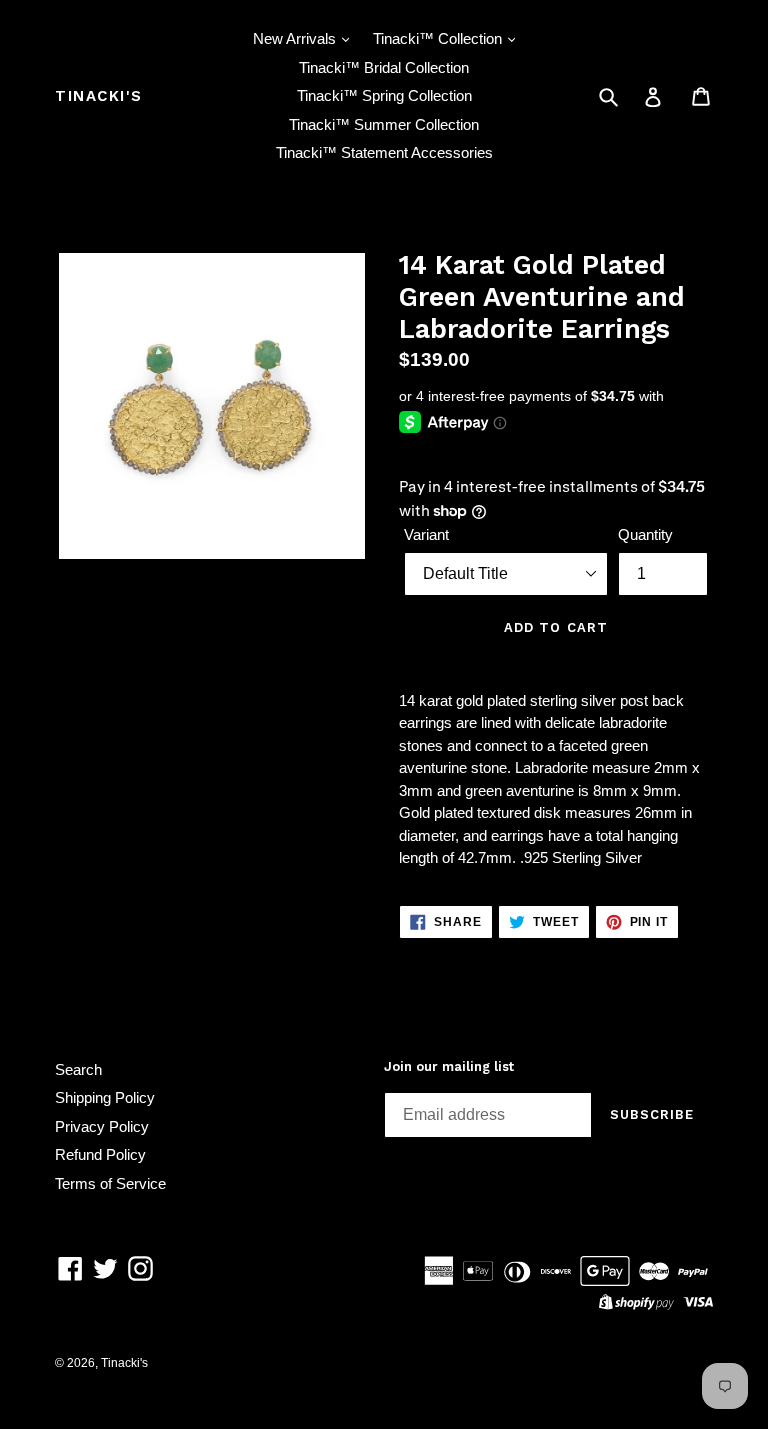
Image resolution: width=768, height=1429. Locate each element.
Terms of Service (110, 1183)
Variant (426, 534)
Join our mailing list (449, 1066)
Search (78, 1069)
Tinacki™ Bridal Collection (384, 67)
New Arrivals (296, 38)
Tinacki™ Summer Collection (384, 124)
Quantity (645, 534)
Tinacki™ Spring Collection (384, 95)
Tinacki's (99, 96)
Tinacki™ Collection (439, 38)
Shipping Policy (105, 1097)
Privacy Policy (102, 1126)
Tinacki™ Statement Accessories (384, 152)
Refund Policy (100, 1154)
